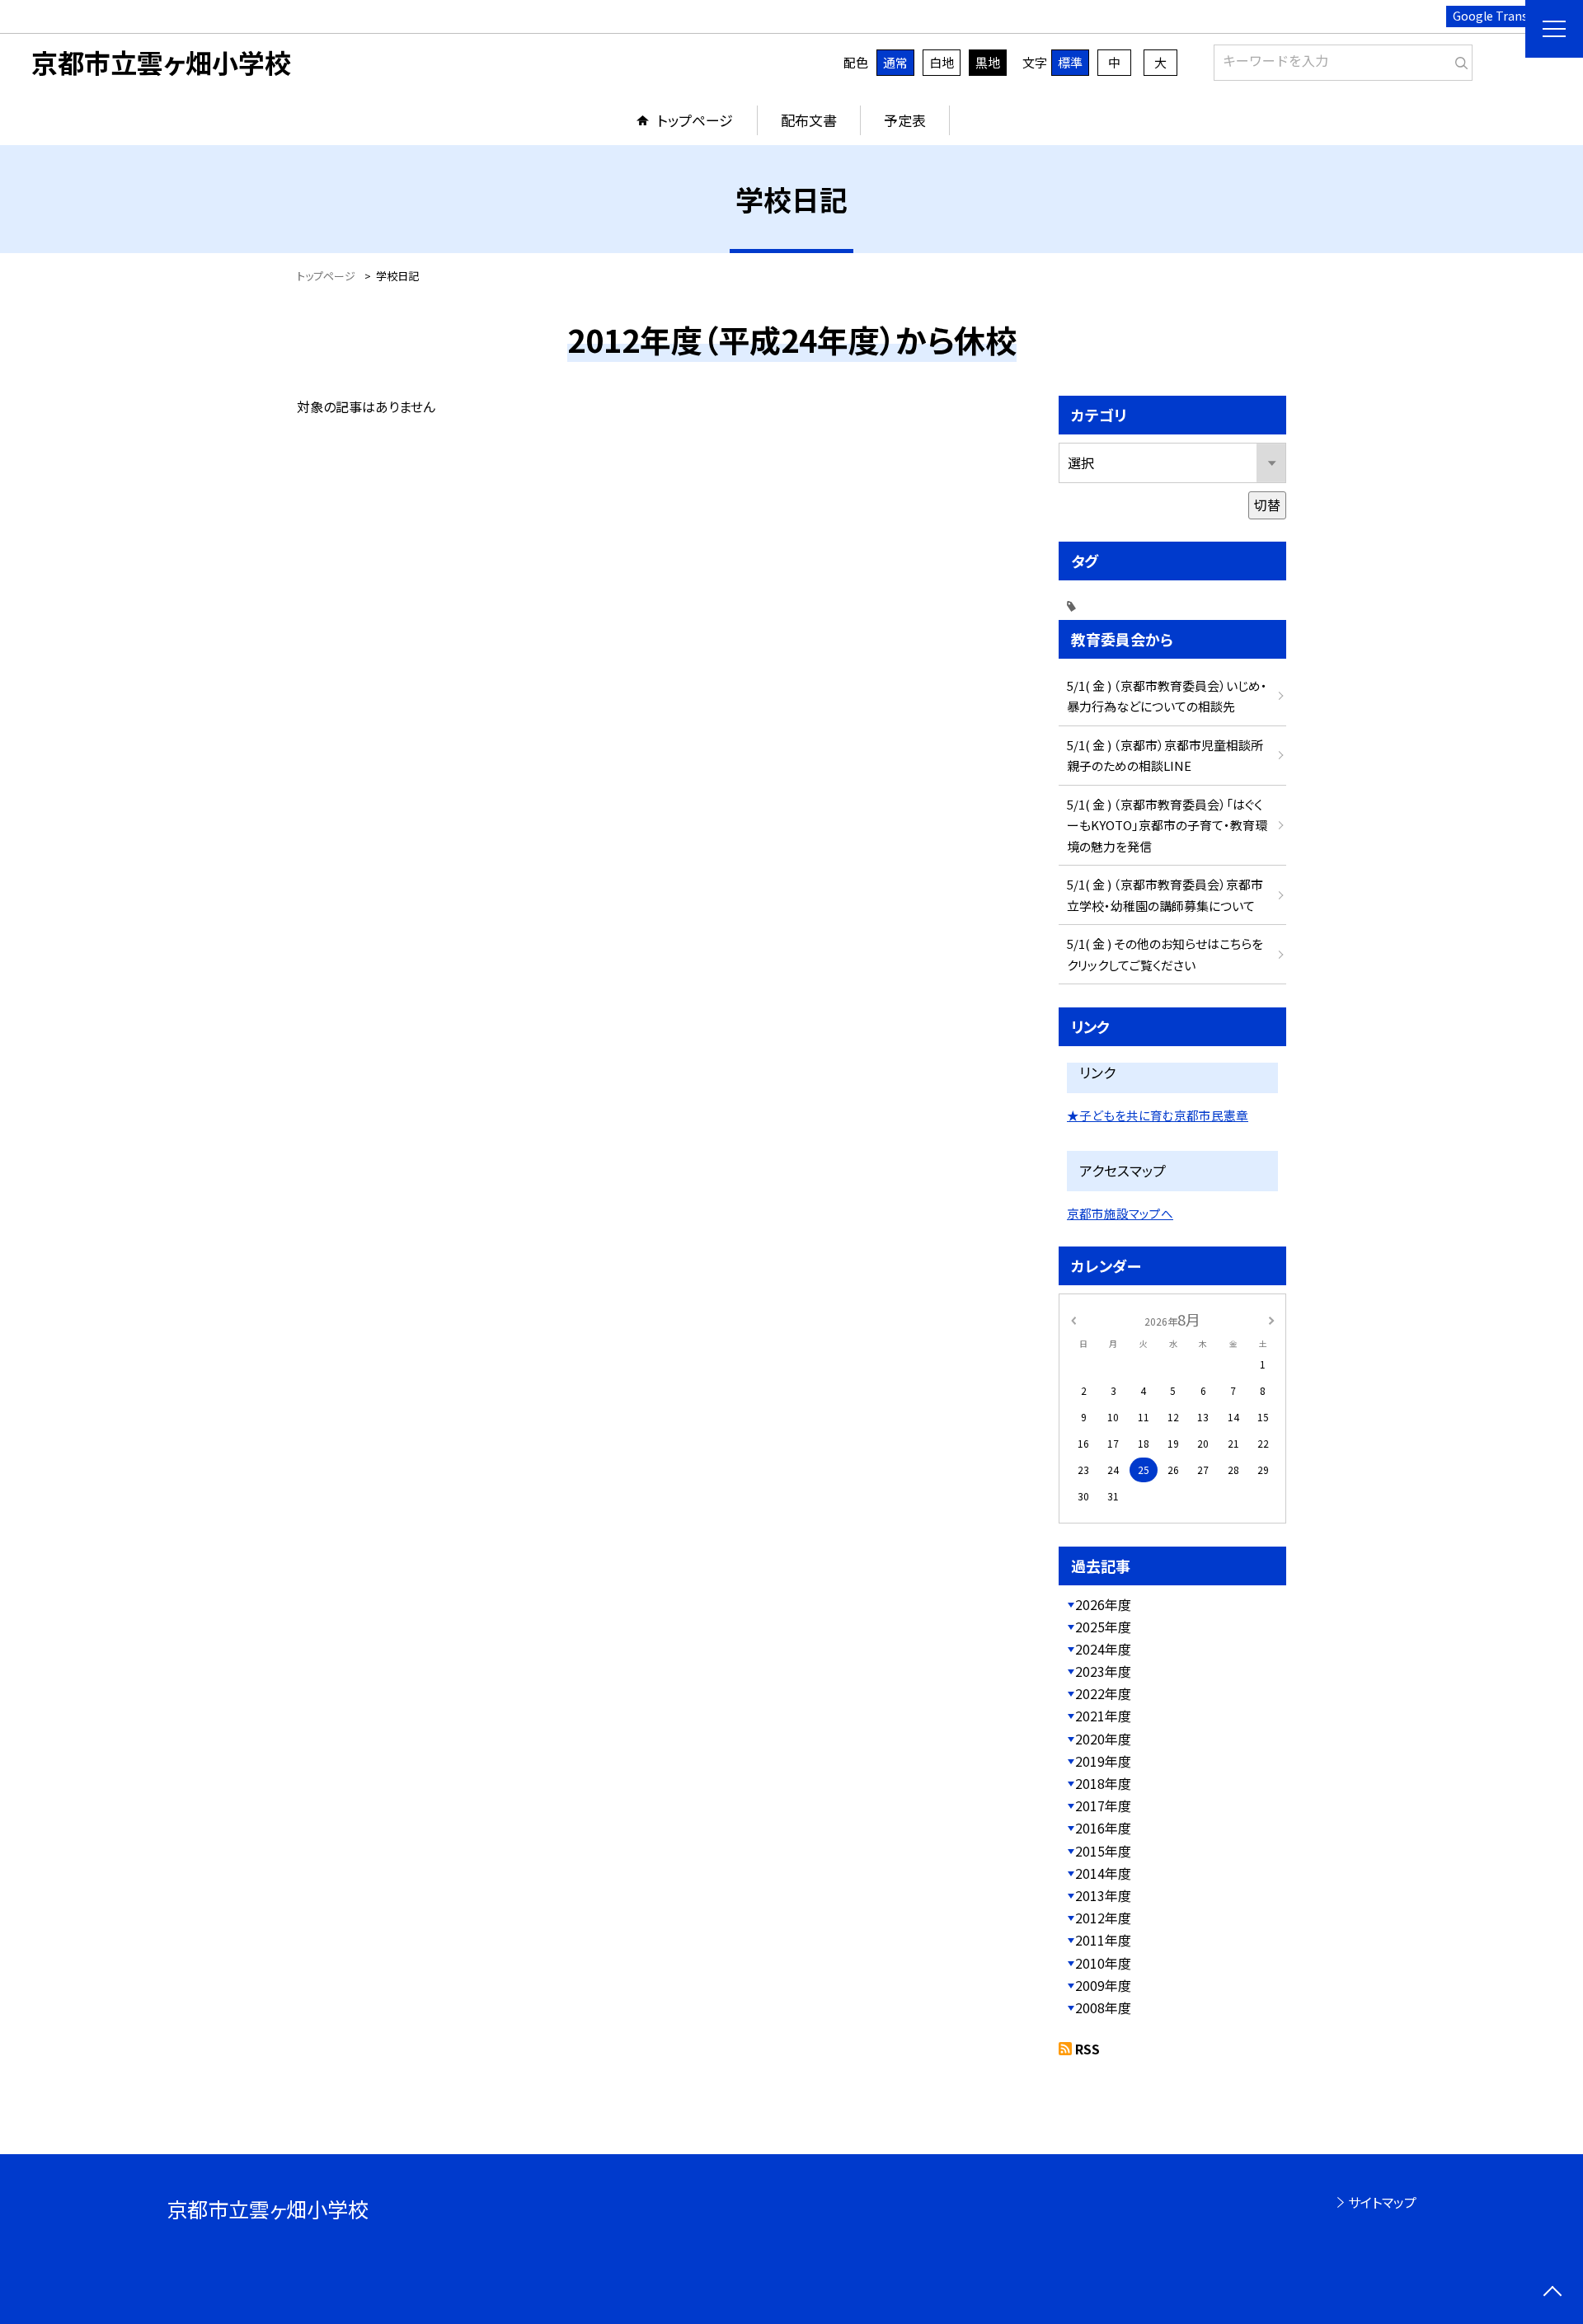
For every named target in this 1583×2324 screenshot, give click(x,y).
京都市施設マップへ (1120, 1213)
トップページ (695, 120)
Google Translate (1501, 16)
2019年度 (1103, 1761)
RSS (1087, 2049)
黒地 (988, 62)
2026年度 (1103, 1604)
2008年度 (1103, 2007)
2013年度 (1103, 1895)
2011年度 (1103, 1940)
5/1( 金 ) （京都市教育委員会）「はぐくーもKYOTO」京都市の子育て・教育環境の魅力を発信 (1167, 825)
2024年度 (1103, 1649)
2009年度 (1103, 1985)
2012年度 (1103, 1918)
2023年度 (1103, 1671)
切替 (1267, 505)
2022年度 (1103, 1693)
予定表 (905, 120)
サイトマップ (1382, 2202)
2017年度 (1103, 1805)
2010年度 (1103, 1963)
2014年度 (1103, 1873)
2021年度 (1103, 1716)
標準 (1070, 62)
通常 (895, 62)
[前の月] (1073, 1319)
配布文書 (809, 120)
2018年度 (1103, 1783)
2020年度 (1103, 1739)
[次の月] (1271, 1319)
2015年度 (1103, 1851)
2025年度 (1103, 1627)
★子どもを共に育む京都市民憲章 (1158, 1115)
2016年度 (1103, 1828)
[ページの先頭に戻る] (1552, 2293)
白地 (942, 62)
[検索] (1458, 59)
